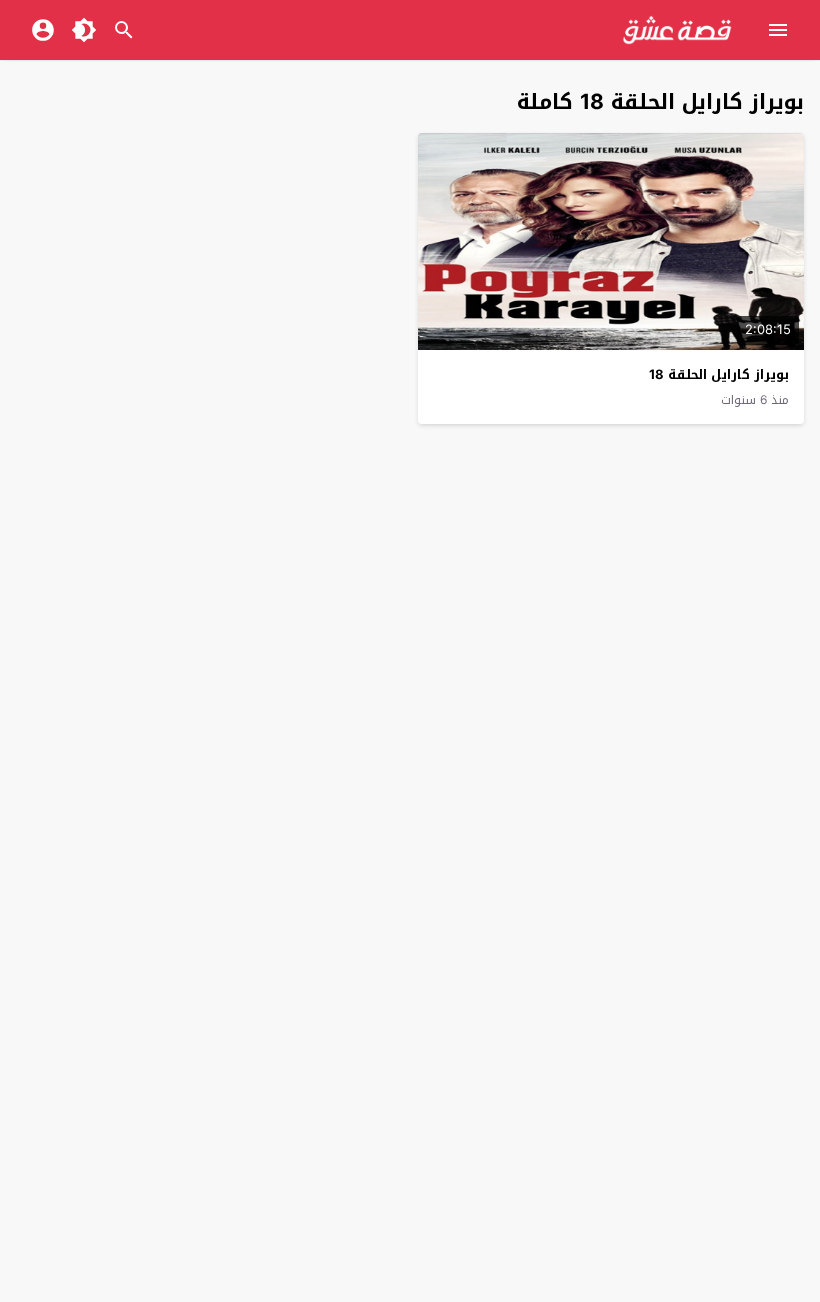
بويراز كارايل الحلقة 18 (719, 374)
